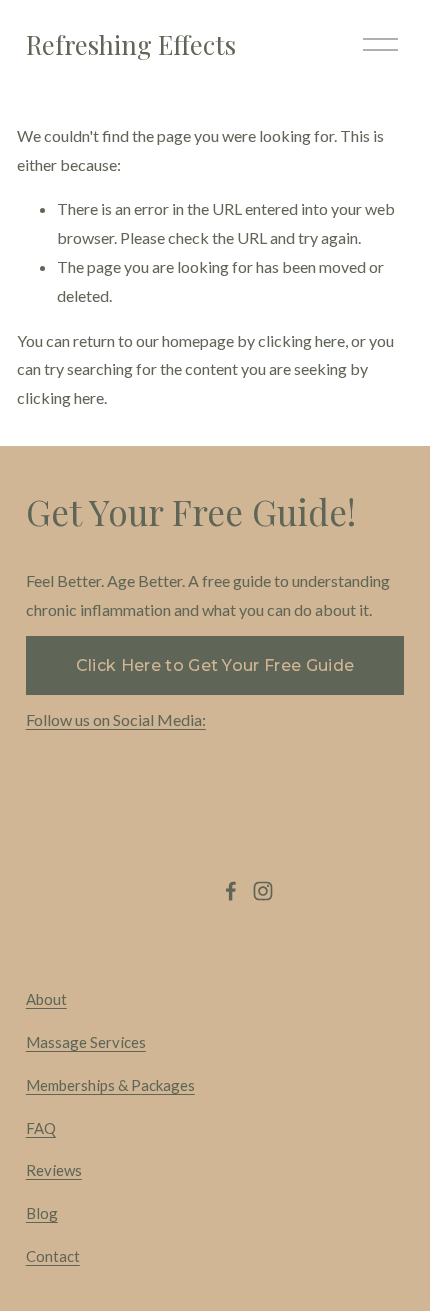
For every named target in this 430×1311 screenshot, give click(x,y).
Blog (42, 1213)
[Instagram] (263, 891)
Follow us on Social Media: (116, 719)
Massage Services (86, 1042)
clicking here (301, 340)
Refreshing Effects (131, 44)
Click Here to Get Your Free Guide (215, 665)
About (46, 999)
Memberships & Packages (110, 1085)
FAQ (41, 1128)
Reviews (54, 1170)
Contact (53, 1256)
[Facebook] (231, 891)
